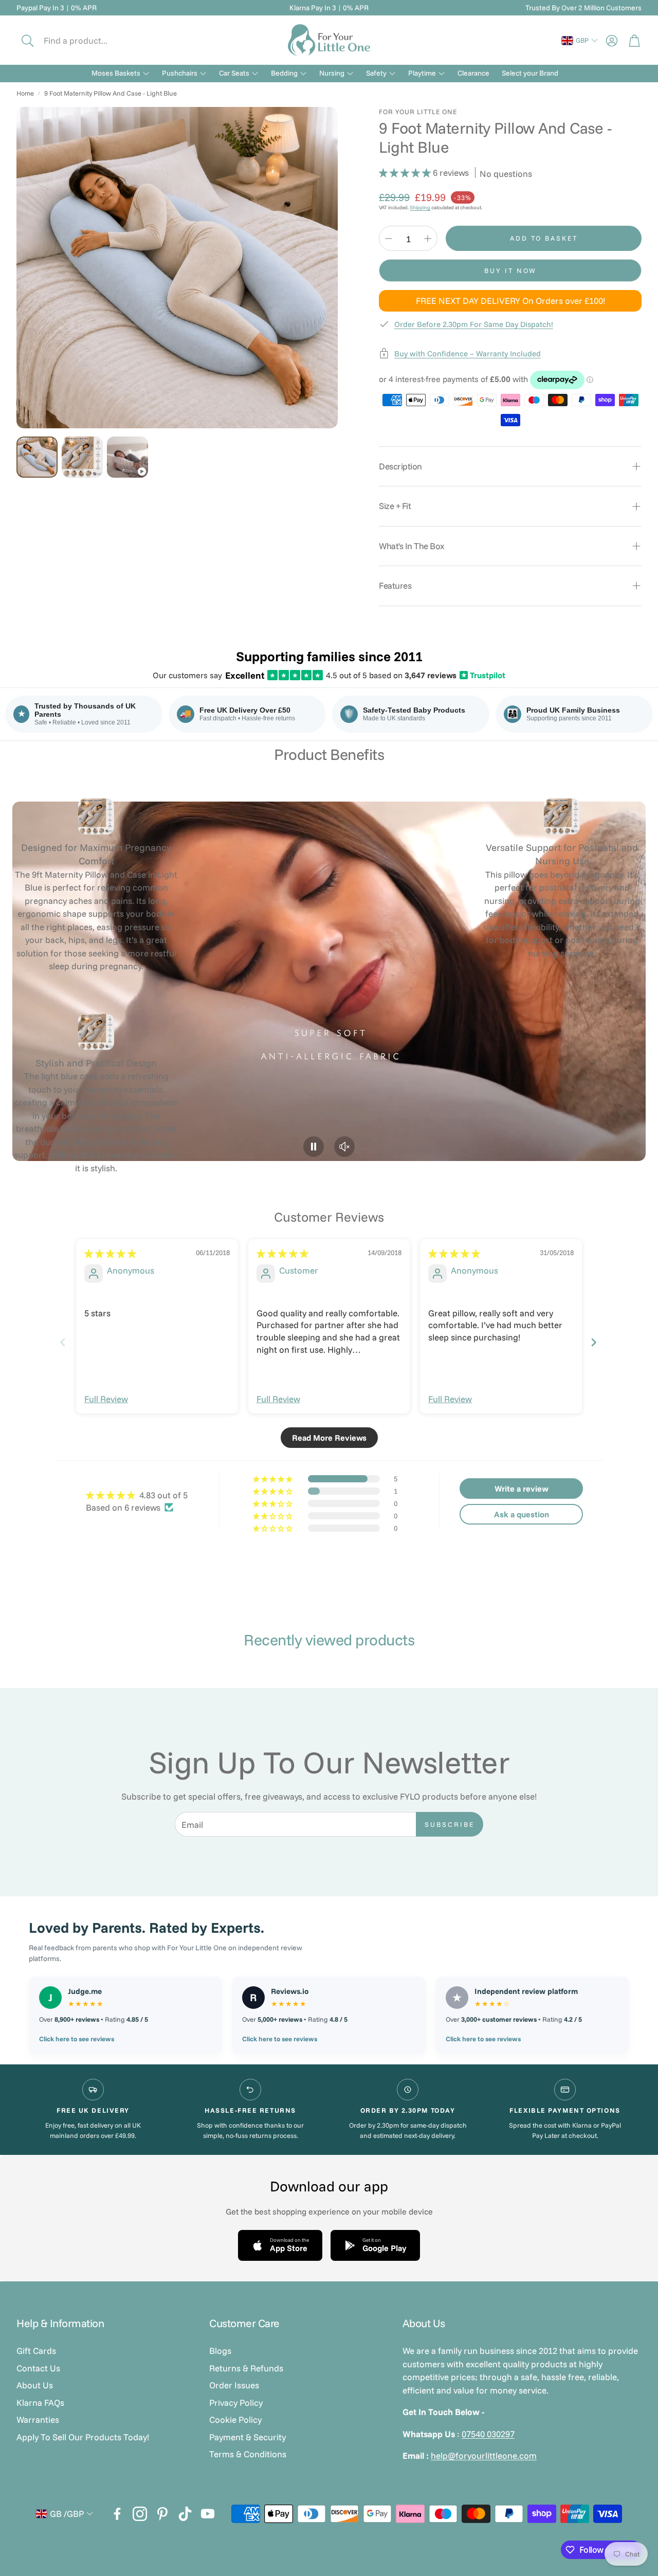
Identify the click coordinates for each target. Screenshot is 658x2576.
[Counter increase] (428, 239)
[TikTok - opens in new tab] (185, 2514)
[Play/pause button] (314, 1147)
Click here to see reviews (77, 2039)
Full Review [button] (106, 1399)
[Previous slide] (63, 1342)
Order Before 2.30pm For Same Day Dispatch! (474, 324)
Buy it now (510, 270)
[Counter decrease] (389, 239)
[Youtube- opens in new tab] (208, 2514)
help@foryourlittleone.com (484, 2455)
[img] (110, 1253)
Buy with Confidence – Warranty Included (468, 353)
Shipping (420, 207)
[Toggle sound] (344, 1147)
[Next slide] (595, 1342)
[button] (86, 41)
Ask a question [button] (522, 1514)
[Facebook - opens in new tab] (117, 2514)
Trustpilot (483, 675)
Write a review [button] (522, 1489)
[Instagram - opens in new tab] (140, 2514)
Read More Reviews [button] (329, 1438)
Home (25, 93)
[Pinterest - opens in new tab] (162, 2514)
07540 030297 (488, 2434)
